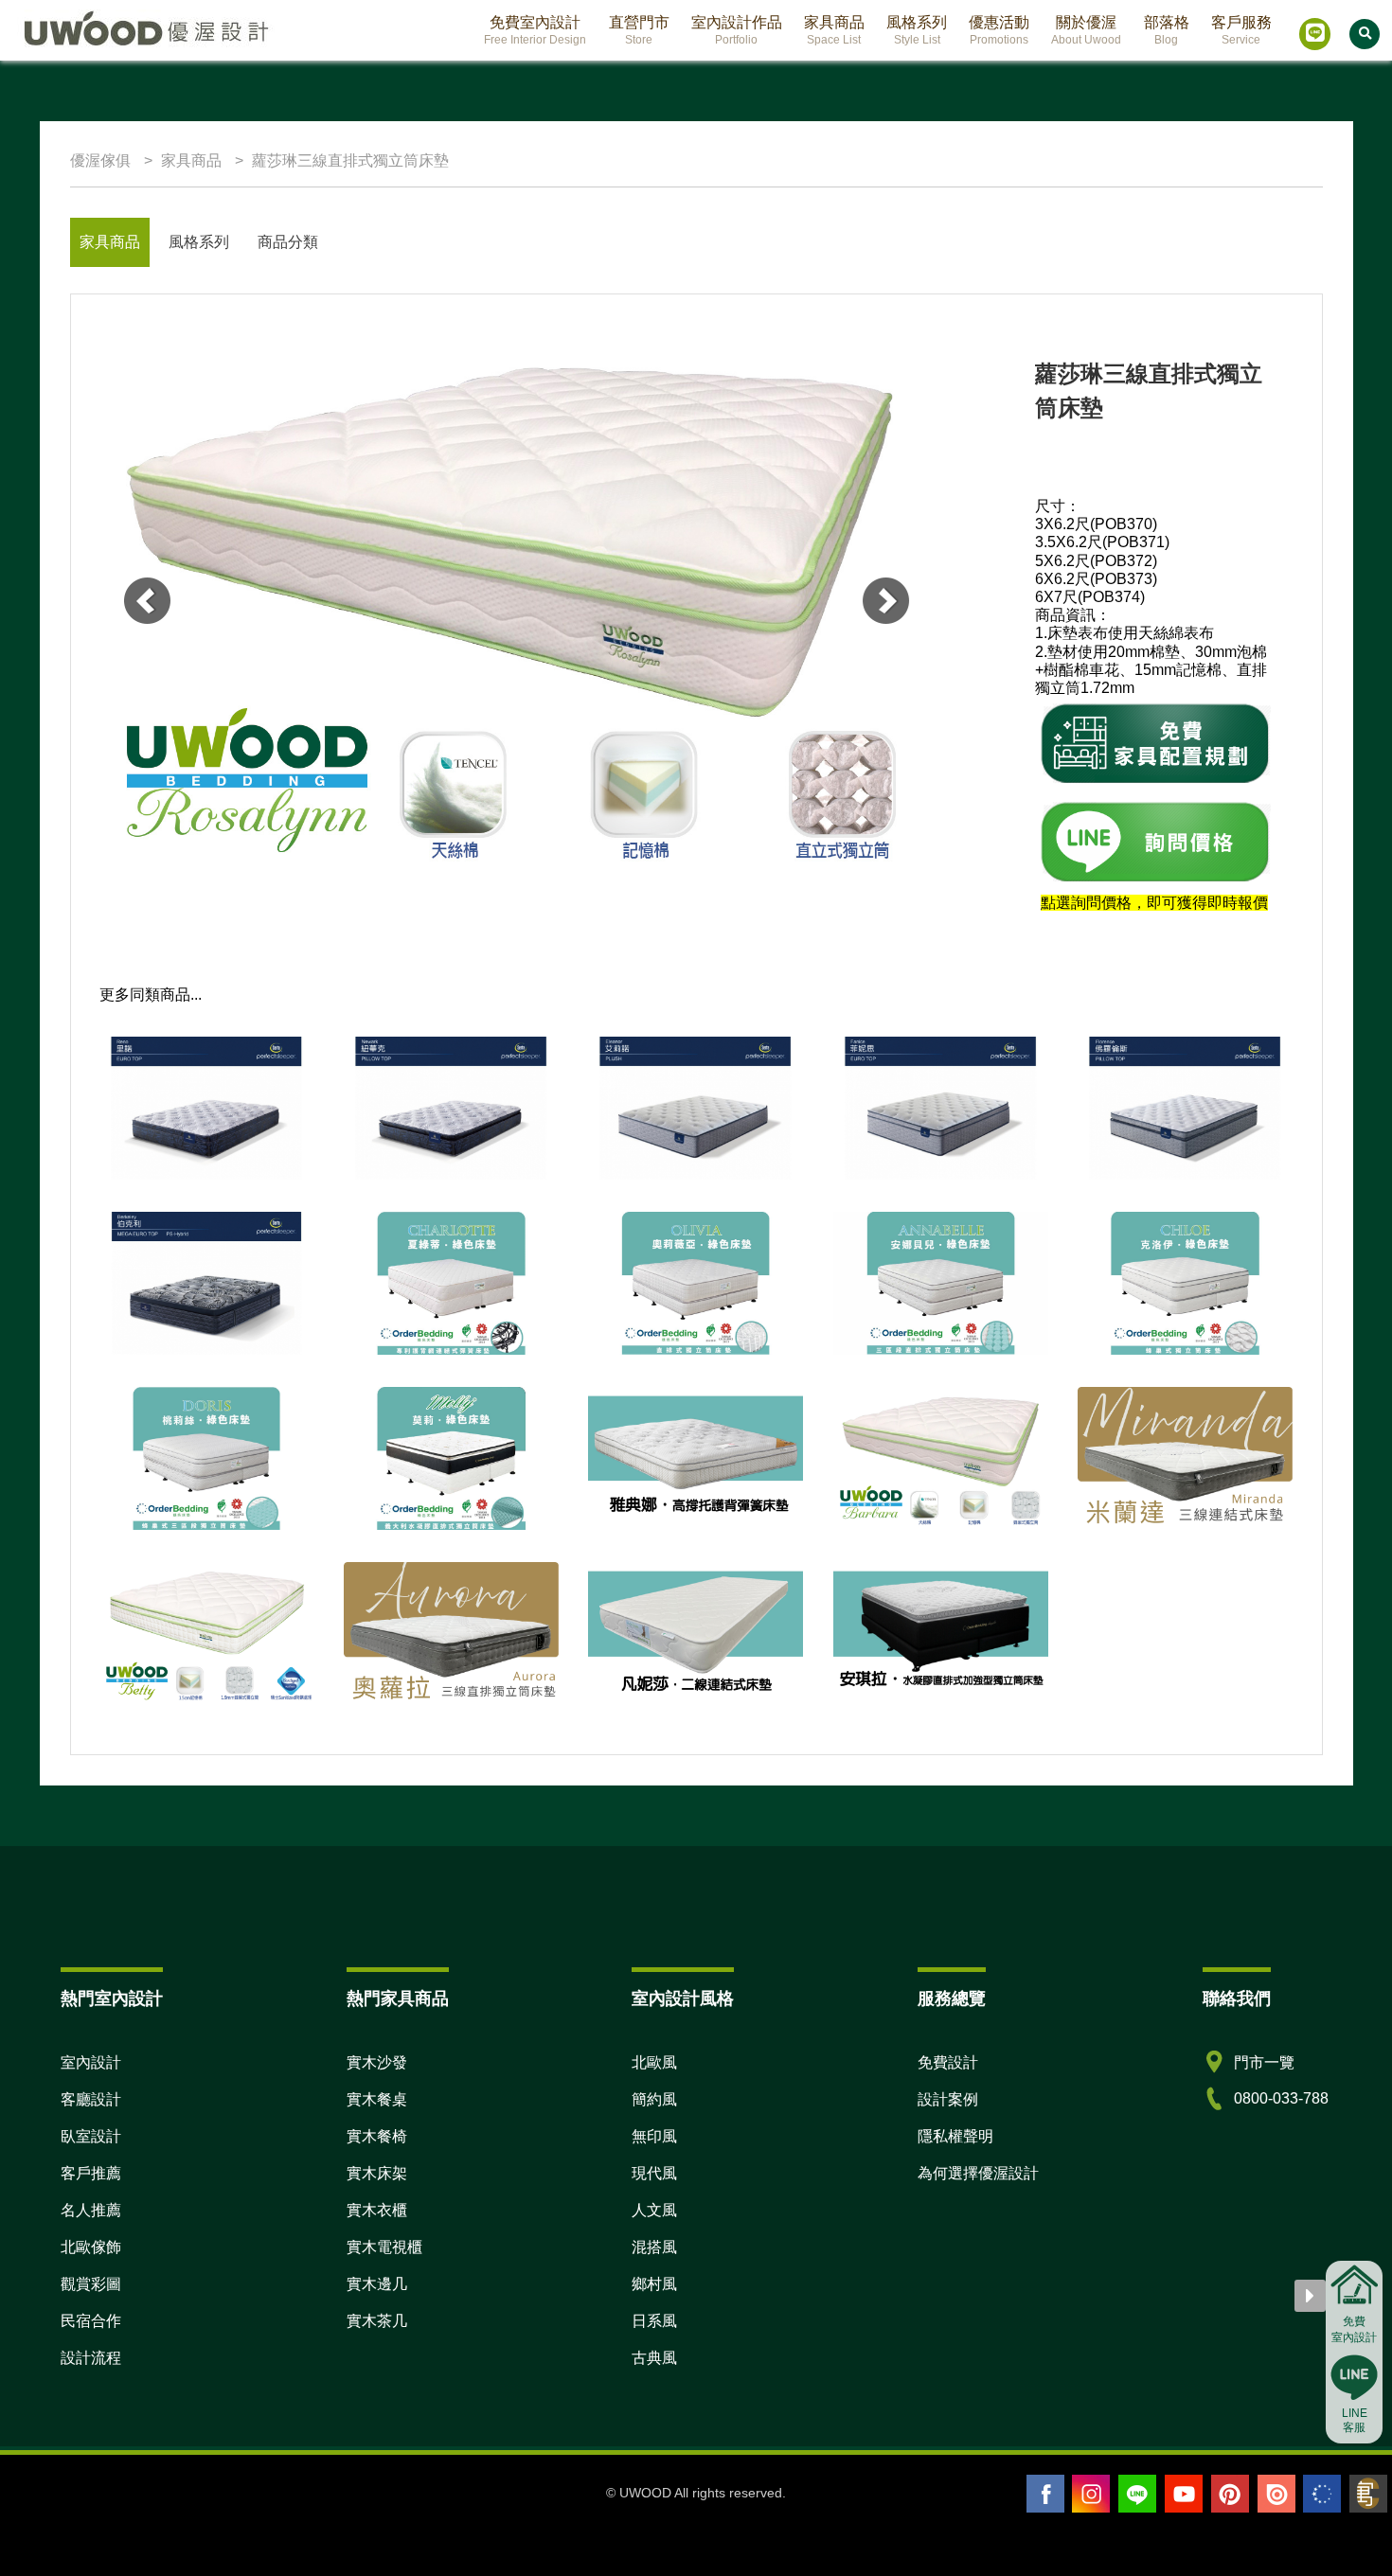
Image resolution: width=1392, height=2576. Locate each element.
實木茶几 (377, 2321)
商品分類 (288, 242)
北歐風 (654, 2062)
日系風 (654, 2321)
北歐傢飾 (91, 2247)
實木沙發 (377, 2062)
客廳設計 (91, 2099)
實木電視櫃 (384, 2247)
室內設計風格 (683, 1999)
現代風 (654, 2173)
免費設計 (948, 2062)
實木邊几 (377, 2284)
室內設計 (91, 2062)
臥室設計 (91, 2136)
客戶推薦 (91, 2173)
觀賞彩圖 (91, 2284)
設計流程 (91, 2358)
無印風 (654, 2136)
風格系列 (199, 242)
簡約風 (654, 2099)
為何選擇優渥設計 (978, 2173)
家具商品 (110, 242)
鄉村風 (654, 2284)
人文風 (654, 2210)
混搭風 (654, 2247)
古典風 (654, 2358)
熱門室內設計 (112, 1999)
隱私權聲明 (955, 2136)
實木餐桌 (377, 2099)
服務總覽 (952, 1999)
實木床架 (377, 2173)
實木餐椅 (377, 2136)
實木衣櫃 (377, 2210)
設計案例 (948, 2099)
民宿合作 (91, 2321)
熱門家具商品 (398, 1999)
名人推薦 (91, 2210)
